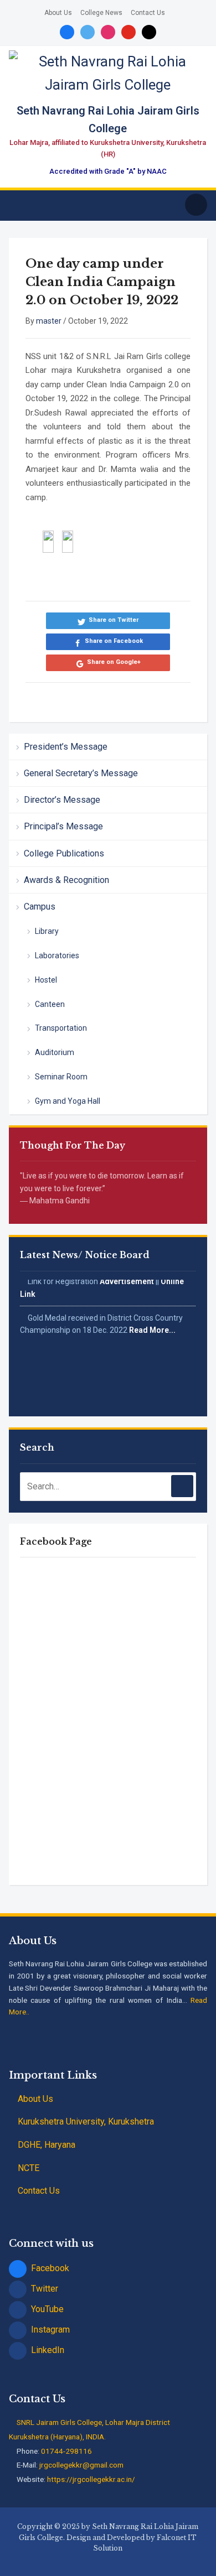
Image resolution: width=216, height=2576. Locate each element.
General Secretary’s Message (81, 773)
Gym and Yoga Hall (68, 1101)
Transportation (61, 1028)
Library (47, 931)
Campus (40, 907)
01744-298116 (66, 2451)
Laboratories (57, 955)
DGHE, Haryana (45, 2145)
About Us (58, 13)
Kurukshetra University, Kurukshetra (85, 2121)
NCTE (29, 2168)
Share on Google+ (114, 662)
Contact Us (148, 13)
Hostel (46, 980)
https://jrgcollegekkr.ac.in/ (91, 2479)
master (49, 321)
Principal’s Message (63, 826)
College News (101, 13)
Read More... (152, 1325)
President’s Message (66, 747)
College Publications (64, 853)
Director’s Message (62, 800)
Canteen (50, 1004)
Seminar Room (61, 1077)
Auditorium (55, 1052)
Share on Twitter (114, 620)
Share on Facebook (114, 641)
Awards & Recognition (66, 880)
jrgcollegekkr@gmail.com (81, 2465)
